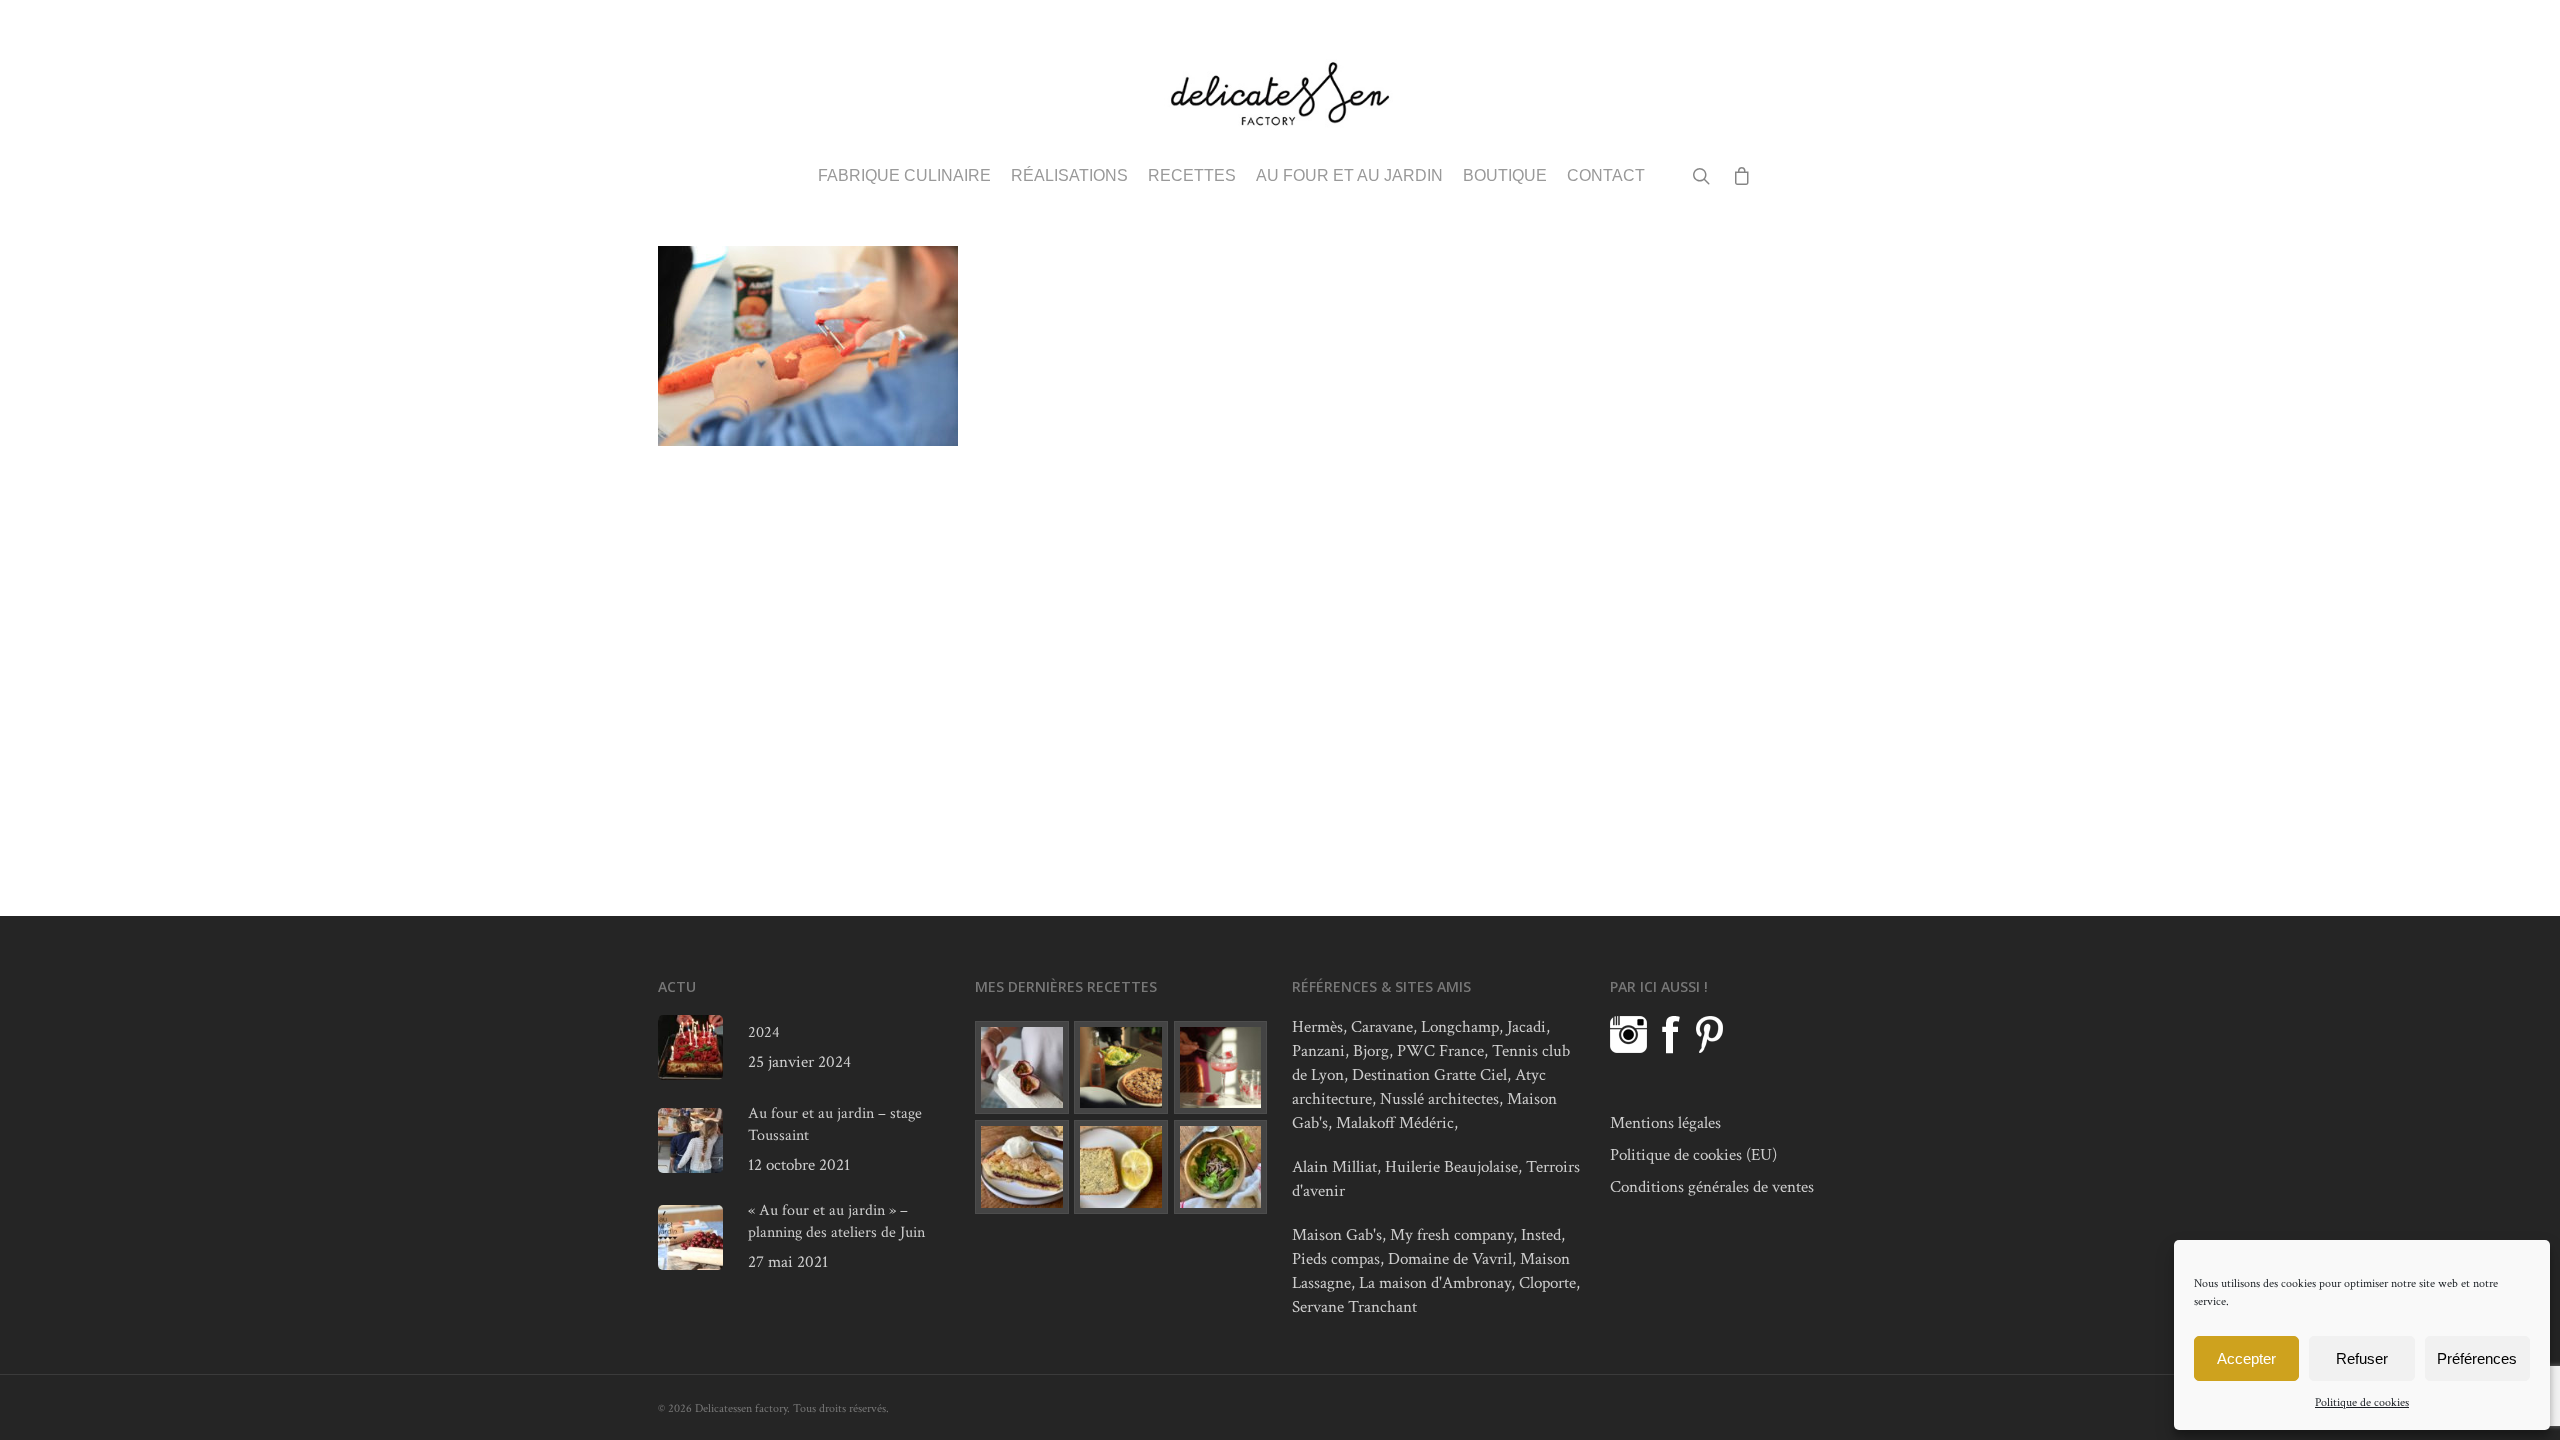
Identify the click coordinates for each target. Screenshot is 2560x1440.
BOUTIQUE (1505, 176)
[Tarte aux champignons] (1121, 1068)
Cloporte (1547, 1283)
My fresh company (1451, 1235)
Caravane (1382, 1027)
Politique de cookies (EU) (1693, 1155)
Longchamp (1460, 1027)
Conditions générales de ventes (1712, 1187)
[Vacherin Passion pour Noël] (1022, 1068)
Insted (1541, 1235)
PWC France (1440, 1051)
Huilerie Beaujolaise (1451, 1167)
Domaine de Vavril (1450, 1259)
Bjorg (1371, 1051)
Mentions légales (1665, 1123)
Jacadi (1526, 1027)
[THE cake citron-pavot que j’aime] (1121, 1167)
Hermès (1317, 1027)
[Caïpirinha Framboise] (1221, 1068)
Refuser (2362, 1358)
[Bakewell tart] (1022, 1167)
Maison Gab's (1337, 1235)
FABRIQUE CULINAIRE (904, 176)
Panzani (1318, 1051)
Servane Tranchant (1354, 1307)
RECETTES (1192, 176)
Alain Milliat (1334, 1167)
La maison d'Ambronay (1435, 1283)
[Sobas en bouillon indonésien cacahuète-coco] (1221, 1167)
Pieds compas (1336, 1259)
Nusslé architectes (1439, 1099)
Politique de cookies (2362, 1402)
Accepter (2246, 1358)
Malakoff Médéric (1395, 1123)
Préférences (2477, 1358)
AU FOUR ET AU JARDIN (1349, 176)
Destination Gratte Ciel (1429, 1075)
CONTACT (1606, 176)
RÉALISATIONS (1069, 176)
